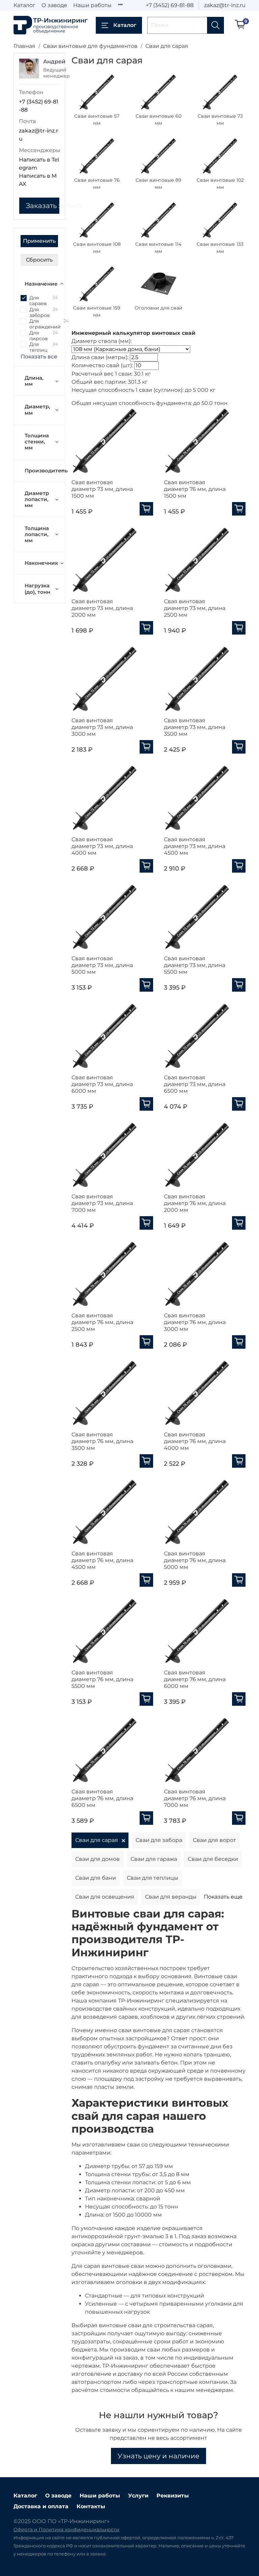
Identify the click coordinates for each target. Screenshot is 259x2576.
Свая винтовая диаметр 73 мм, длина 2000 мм (102, 608)
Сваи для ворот (214, 1840)
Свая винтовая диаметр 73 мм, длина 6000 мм (102, 1084)
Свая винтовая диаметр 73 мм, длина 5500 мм (195, 965)
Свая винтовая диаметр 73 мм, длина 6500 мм (195, 1084)
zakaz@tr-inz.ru (225, 5)
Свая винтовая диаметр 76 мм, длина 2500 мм (102, 1322)
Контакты (91, 2506)
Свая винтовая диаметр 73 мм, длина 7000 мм (102, 1203)
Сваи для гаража (154, 1859)
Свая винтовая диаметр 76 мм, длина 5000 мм (195, 1560)
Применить (39, 241)
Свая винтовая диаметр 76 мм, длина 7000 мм (195, 1798)
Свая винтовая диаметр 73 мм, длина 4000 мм (102, 846)
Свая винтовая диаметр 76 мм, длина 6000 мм (195, 1679)
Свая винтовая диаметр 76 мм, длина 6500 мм (102, 1798)
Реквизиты (173, 2496)
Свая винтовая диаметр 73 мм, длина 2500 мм (195, 608)
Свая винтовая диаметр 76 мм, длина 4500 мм (102, 1560)
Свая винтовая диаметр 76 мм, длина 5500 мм (102, 1679)
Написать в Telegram (39, 164)
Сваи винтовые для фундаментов (90, 46)
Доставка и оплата (41, 2506)
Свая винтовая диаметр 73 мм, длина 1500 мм (102, 489)
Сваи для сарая (97, 1840)
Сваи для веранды (171, 1897)
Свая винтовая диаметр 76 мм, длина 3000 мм (195, 1322)
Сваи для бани (96, 1878)
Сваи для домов (97, 1859)
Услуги (138, 2496)
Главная (24, 46)
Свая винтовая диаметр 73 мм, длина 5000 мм (102, 965)
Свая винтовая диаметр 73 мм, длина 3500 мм (195, 727)
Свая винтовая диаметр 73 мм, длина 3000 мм (102, 727)
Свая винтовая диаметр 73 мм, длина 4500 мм (195, 846)
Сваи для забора (159, 1840)
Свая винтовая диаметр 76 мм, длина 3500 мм (102, 1441)
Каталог (24, 5)
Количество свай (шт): (102, 365)
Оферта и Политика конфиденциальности (66, 2529)
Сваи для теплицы (153, 1878)
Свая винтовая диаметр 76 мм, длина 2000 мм (195, 1203)
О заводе (54, 5)
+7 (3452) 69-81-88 (170, 5)
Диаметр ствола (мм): (102, 341)
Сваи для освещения (105, 1897)
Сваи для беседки (213, 1859)
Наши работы (92, 5)
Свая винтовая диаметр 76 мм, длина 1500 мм (195, 489)
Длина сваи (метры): (100, 357)
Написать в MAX (38, 180)
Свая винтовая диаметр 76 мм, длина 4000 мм (195, 1441)
